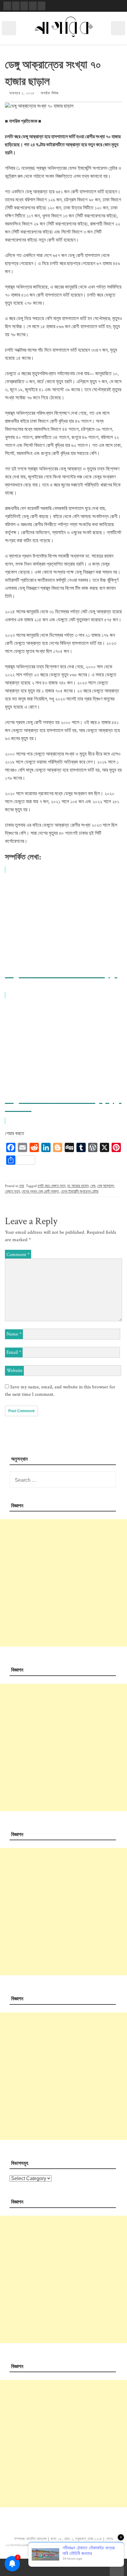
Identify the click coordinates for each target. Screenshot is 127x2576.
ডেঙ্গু (93, 1186)
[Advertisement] (63, 1583)
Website (14, 1371)
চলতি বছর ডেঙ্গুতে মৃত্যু (51, 1186)
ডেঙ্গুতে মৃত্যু (12, 1192)
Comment (18, 1255)
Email (14, 1352)
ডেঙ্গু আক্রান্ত (106, 1186)
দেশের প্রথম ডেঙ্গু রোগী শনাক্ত (40, 1192)
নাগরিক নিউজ (50, 93)
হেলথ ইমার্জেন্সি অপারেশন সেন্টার (80, 1192)
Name (14, 1334)
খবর (22, 1186)
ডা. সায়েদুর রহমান (78, 1186)
